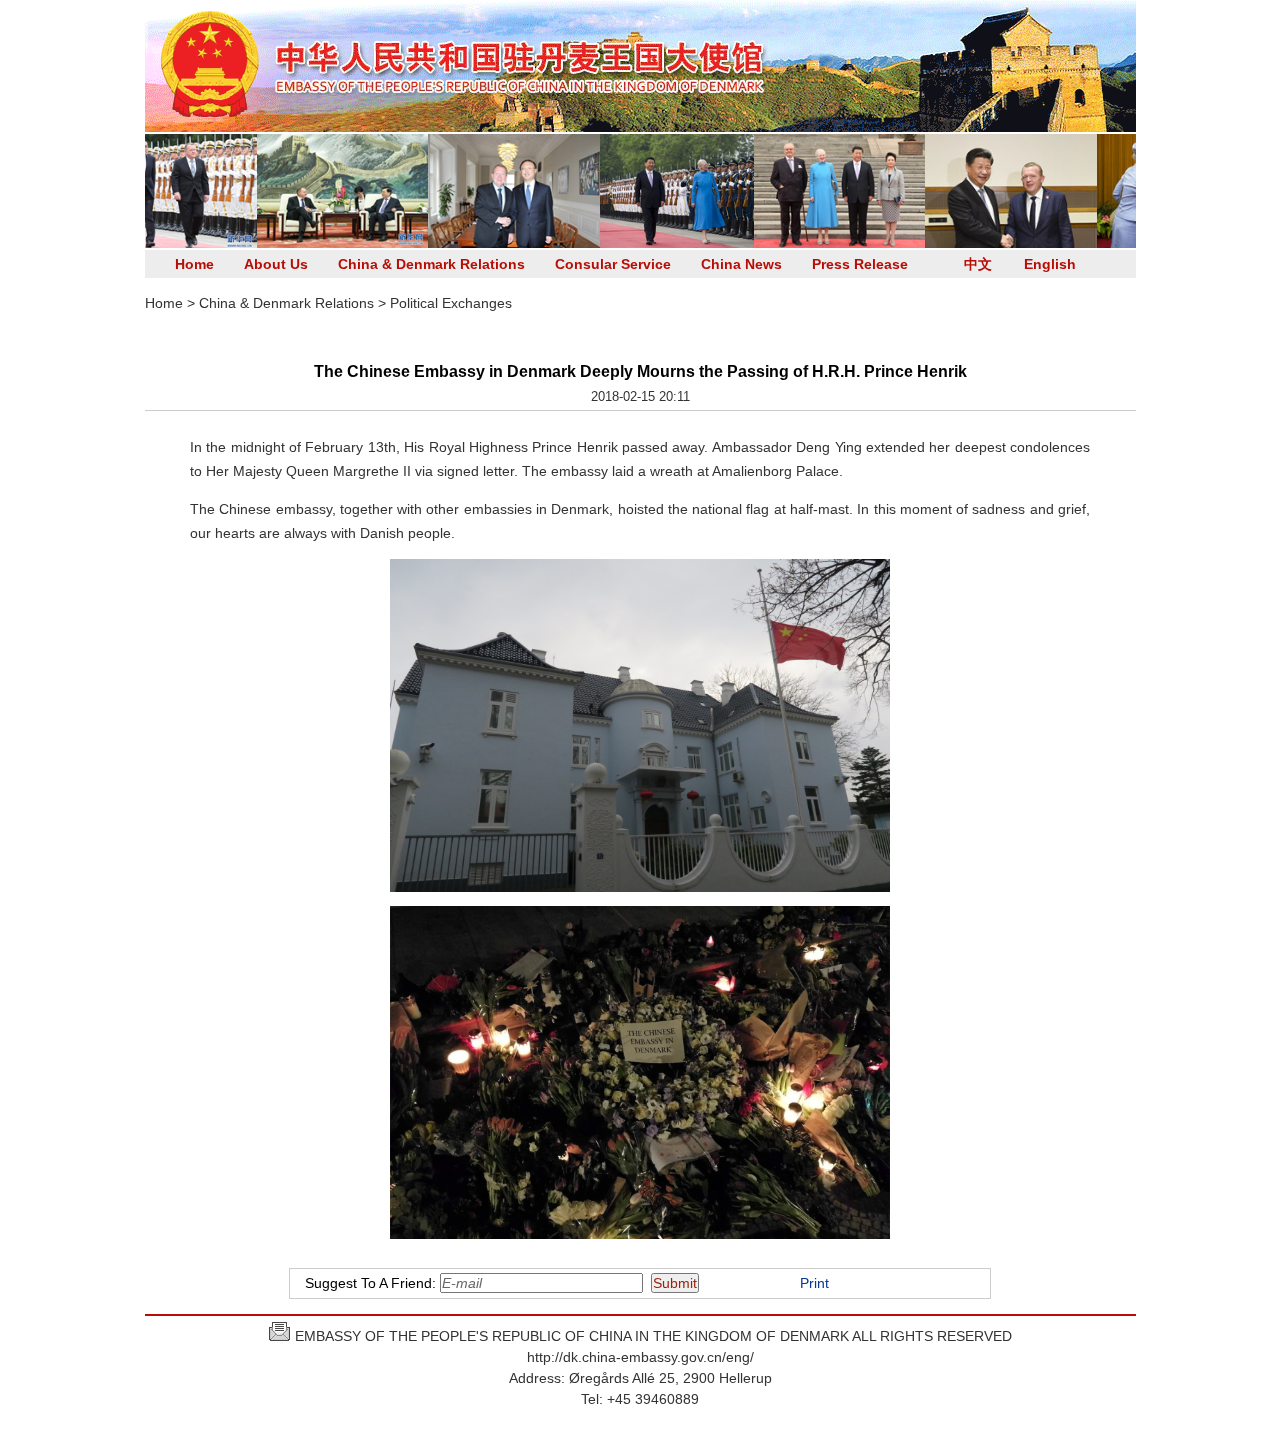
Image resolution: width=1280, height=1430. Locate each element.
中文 (978, 264)
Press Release (860, 264)
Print (814, 1283)
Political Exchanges (451, 303)
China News (741, 264)
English (1050, 264)
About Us (276, 264)
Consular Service (613, 264)
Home (194, 264)
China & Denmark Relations (431, 264)
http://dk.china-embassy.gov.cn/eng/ (640, 1357)
